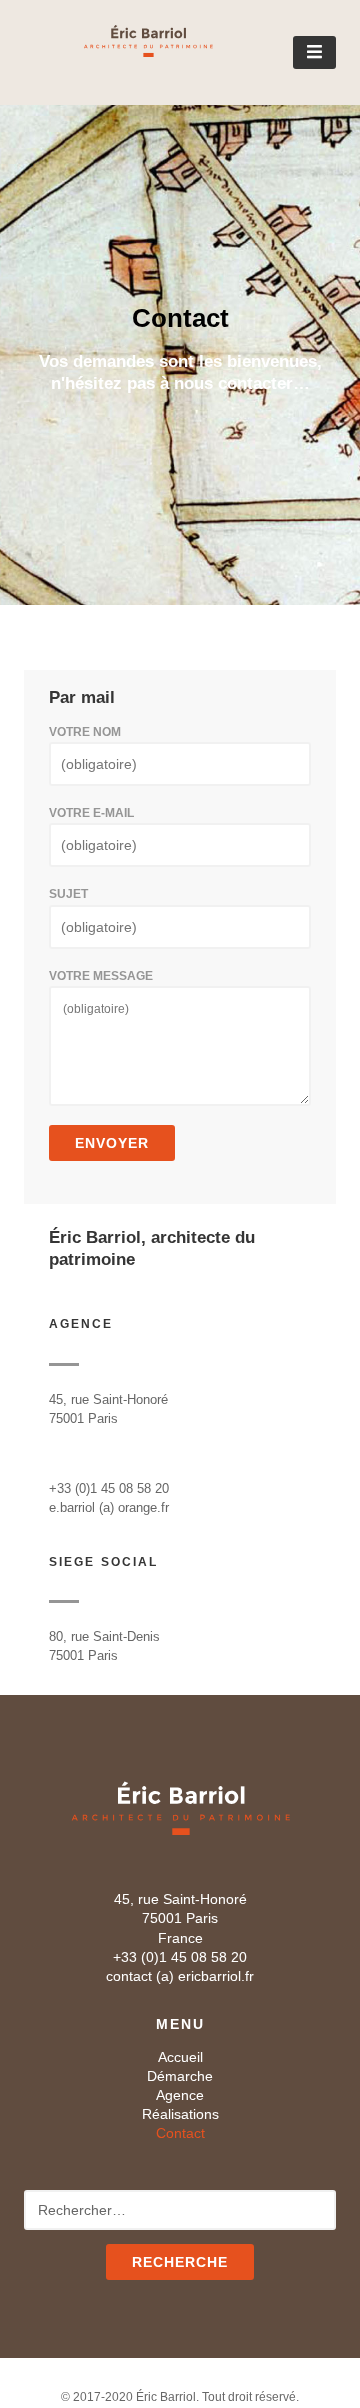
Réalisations (180, 2114)
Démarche (180, 2076)
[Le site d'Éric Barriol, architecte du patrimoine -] (118, 50)
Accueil (180, 2057)
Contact (180, 2133)
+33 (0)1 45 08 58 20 (180, 1957)
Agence (180, 2095)
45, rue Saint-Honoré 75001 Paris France (180, 1918)
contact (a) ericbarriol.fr (180, 1976)
